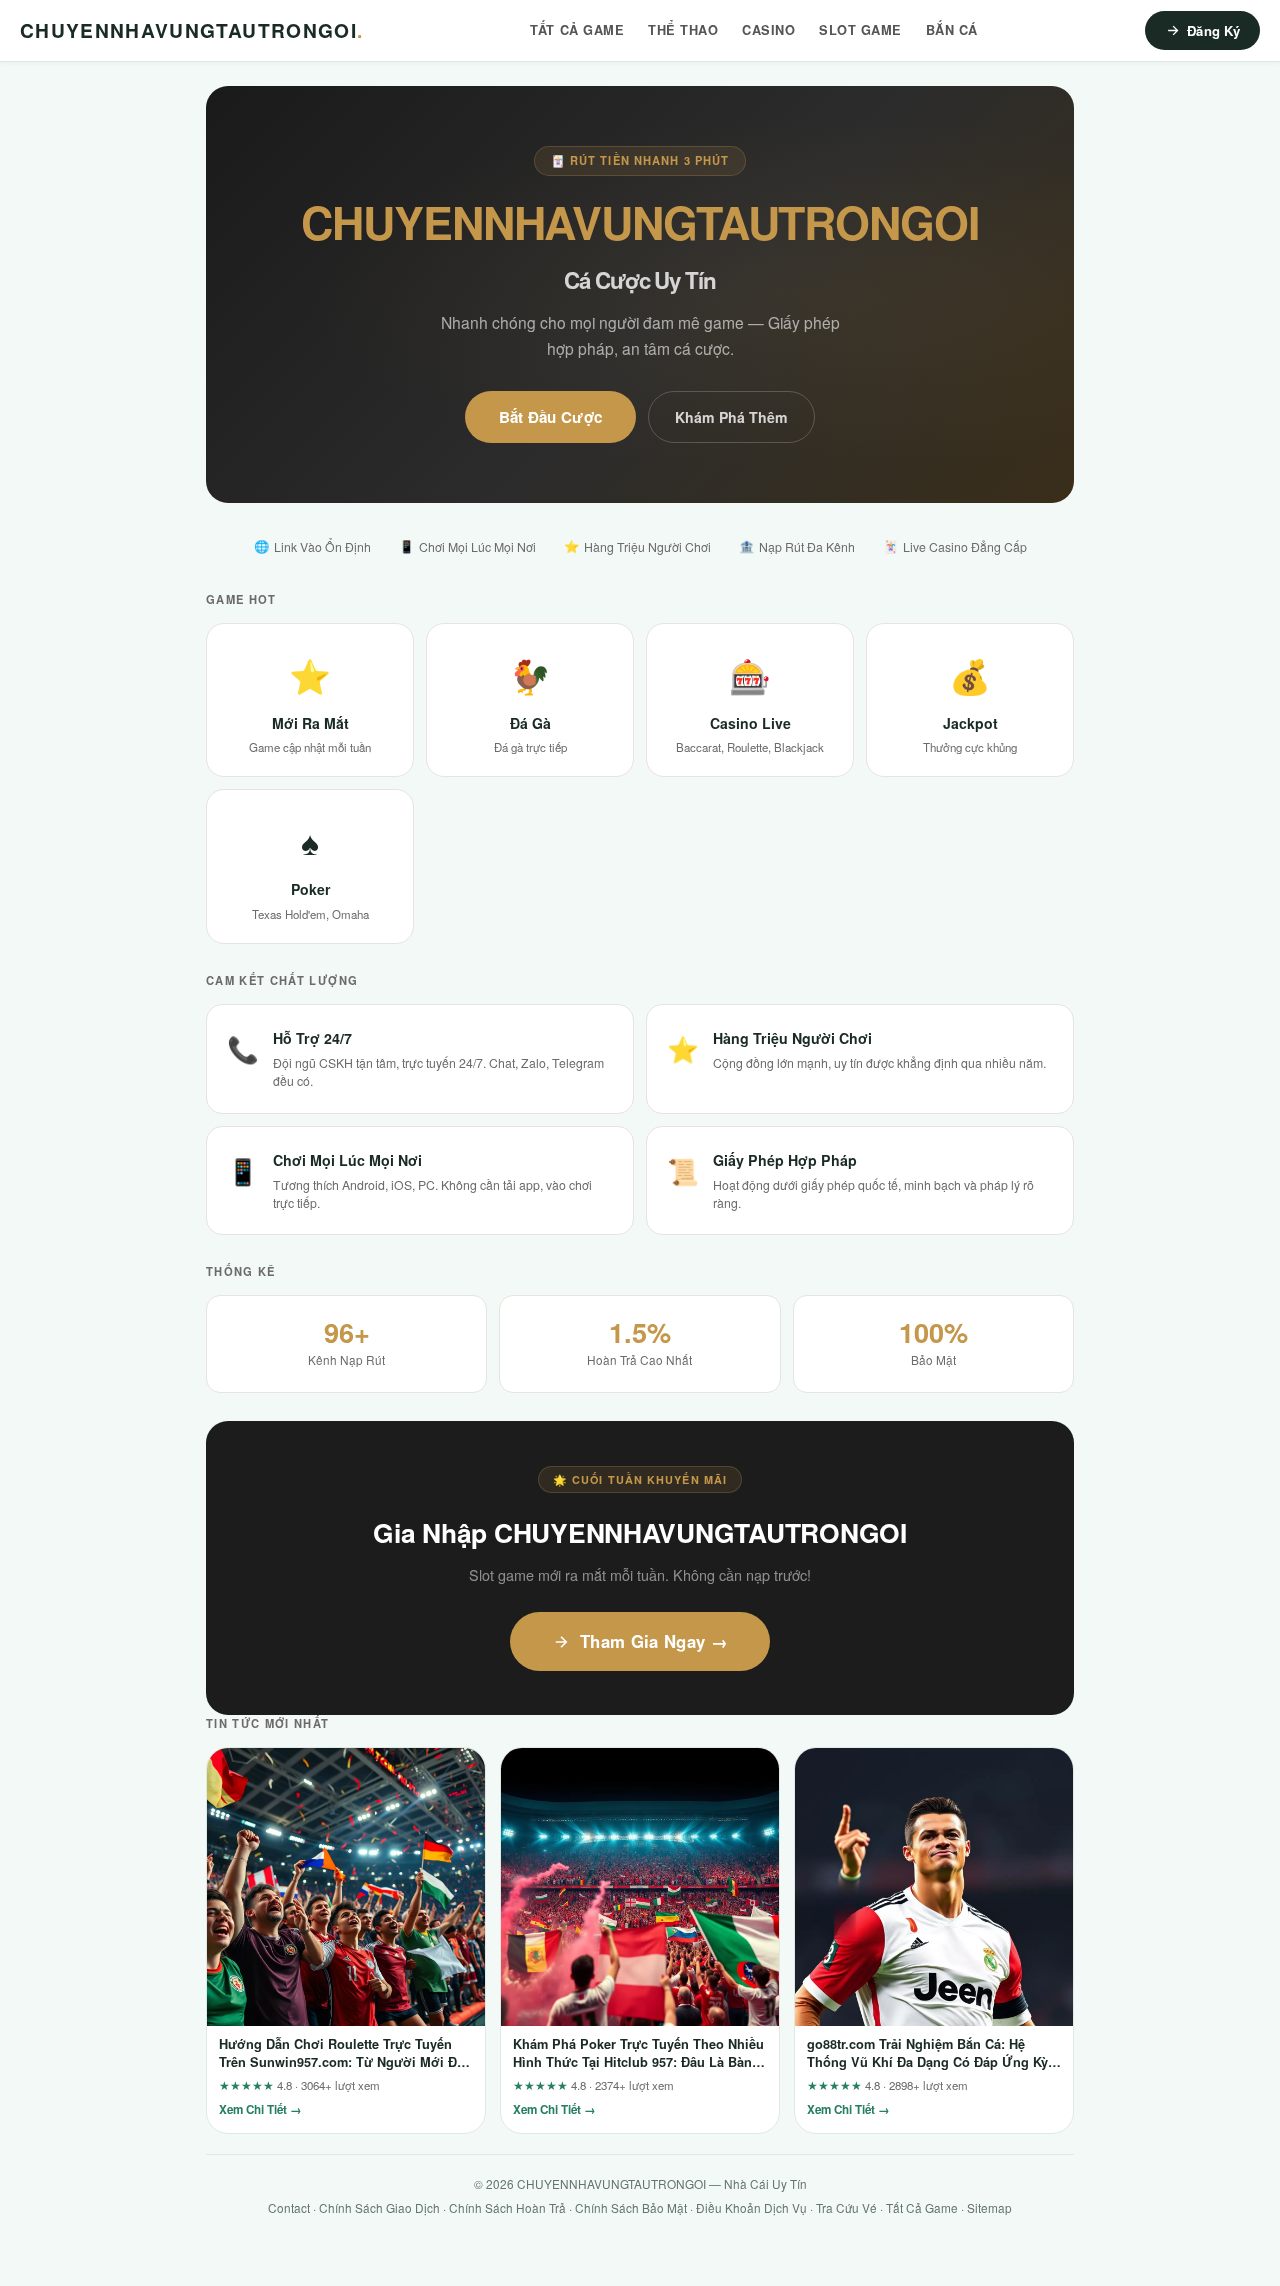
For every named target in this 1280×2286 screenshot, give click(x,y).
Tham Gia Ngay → (654, 1641)
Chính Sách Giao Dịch (379, 2207)
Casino (768, 30)
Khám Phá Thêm (731, 417)
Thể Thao (683, 30)
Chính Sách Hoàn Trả (507, 2207)
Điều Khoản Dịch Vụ (751, 2207)
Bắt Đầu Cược (551, 417)
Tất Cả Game (577, 30)
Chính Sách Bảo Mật (631, 2207)
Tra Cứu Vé (846, 2207)
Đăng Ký (1213, 30)
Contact (289, 2207)
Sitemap (989, 2207)
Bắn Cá (952, 30)
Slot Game (860, 30)
